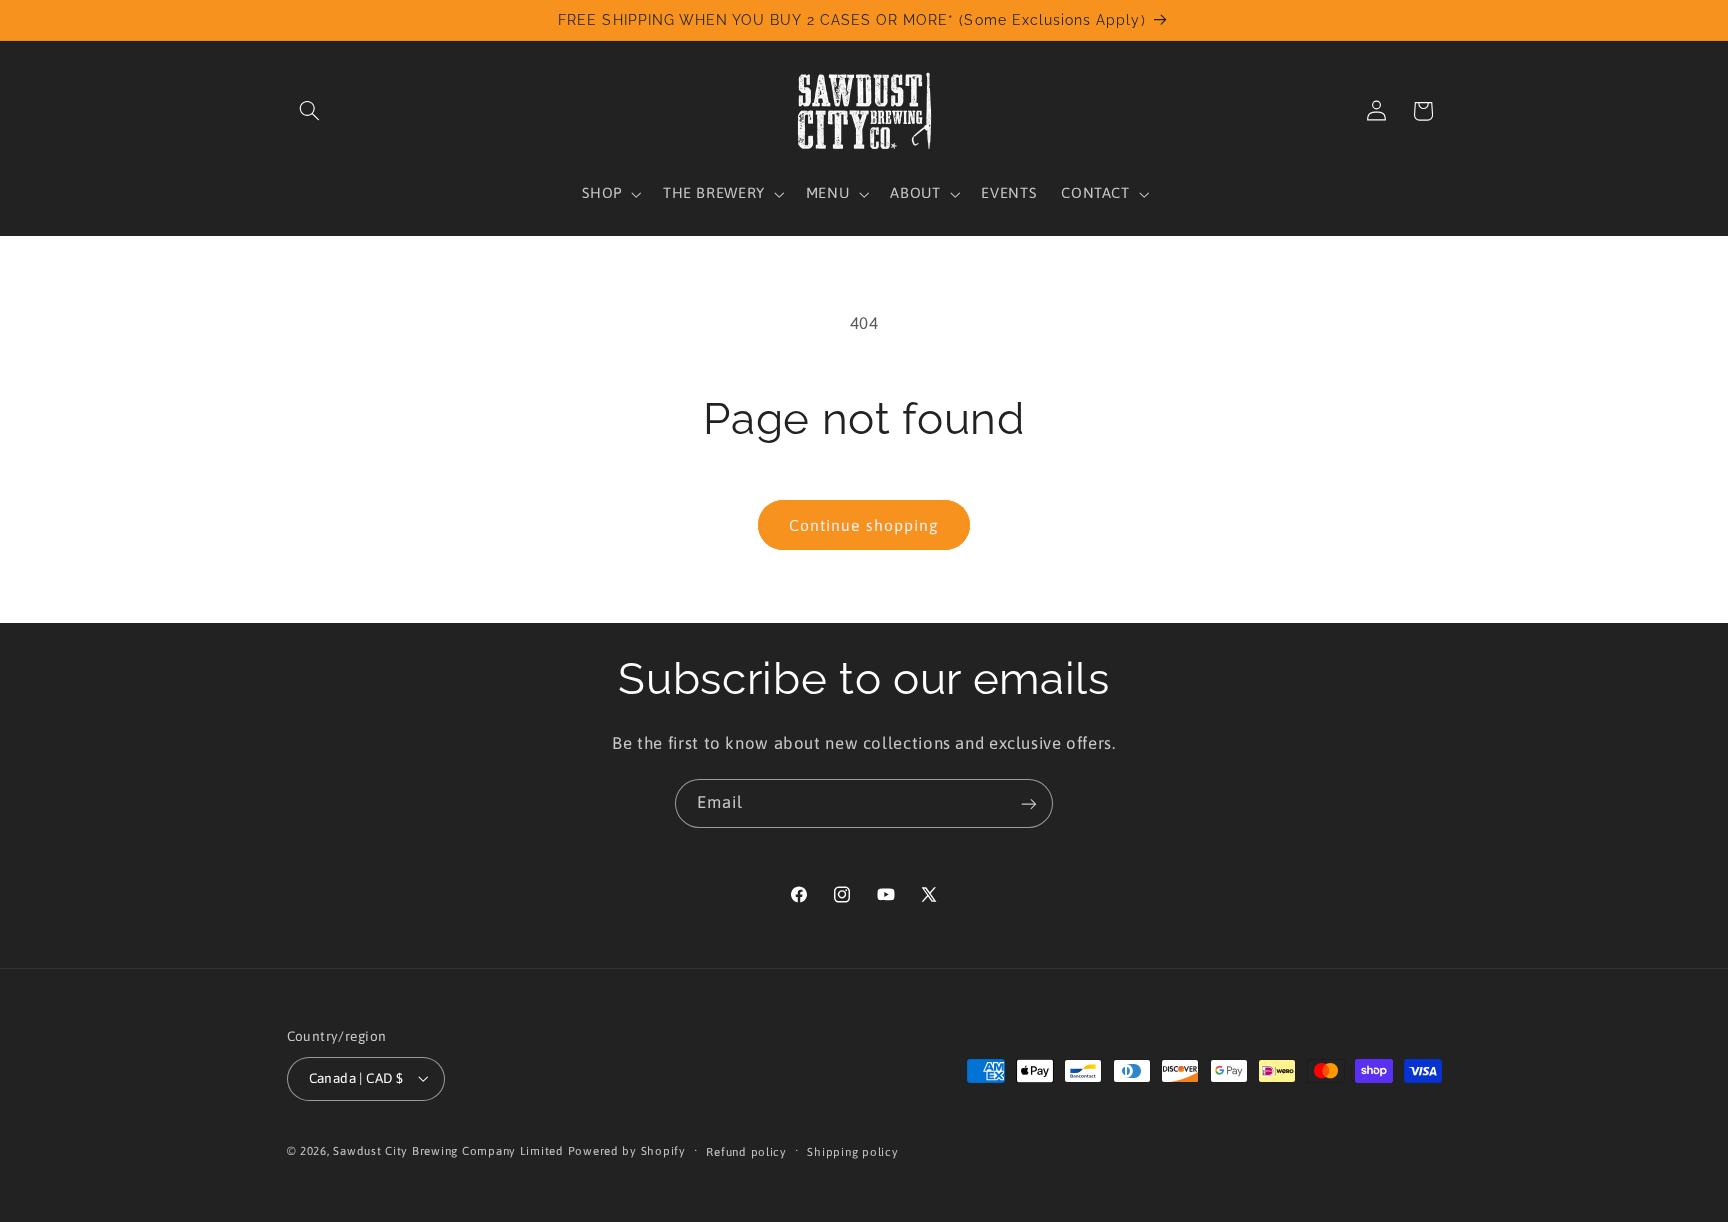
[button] (310, 111)
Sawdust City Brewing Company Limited (448, 1150)
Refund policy (746, 1151)
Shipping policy (852, 1151)
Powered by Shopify (627, 1150)
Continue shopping (864, 525)
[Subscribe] (1029, 803)
